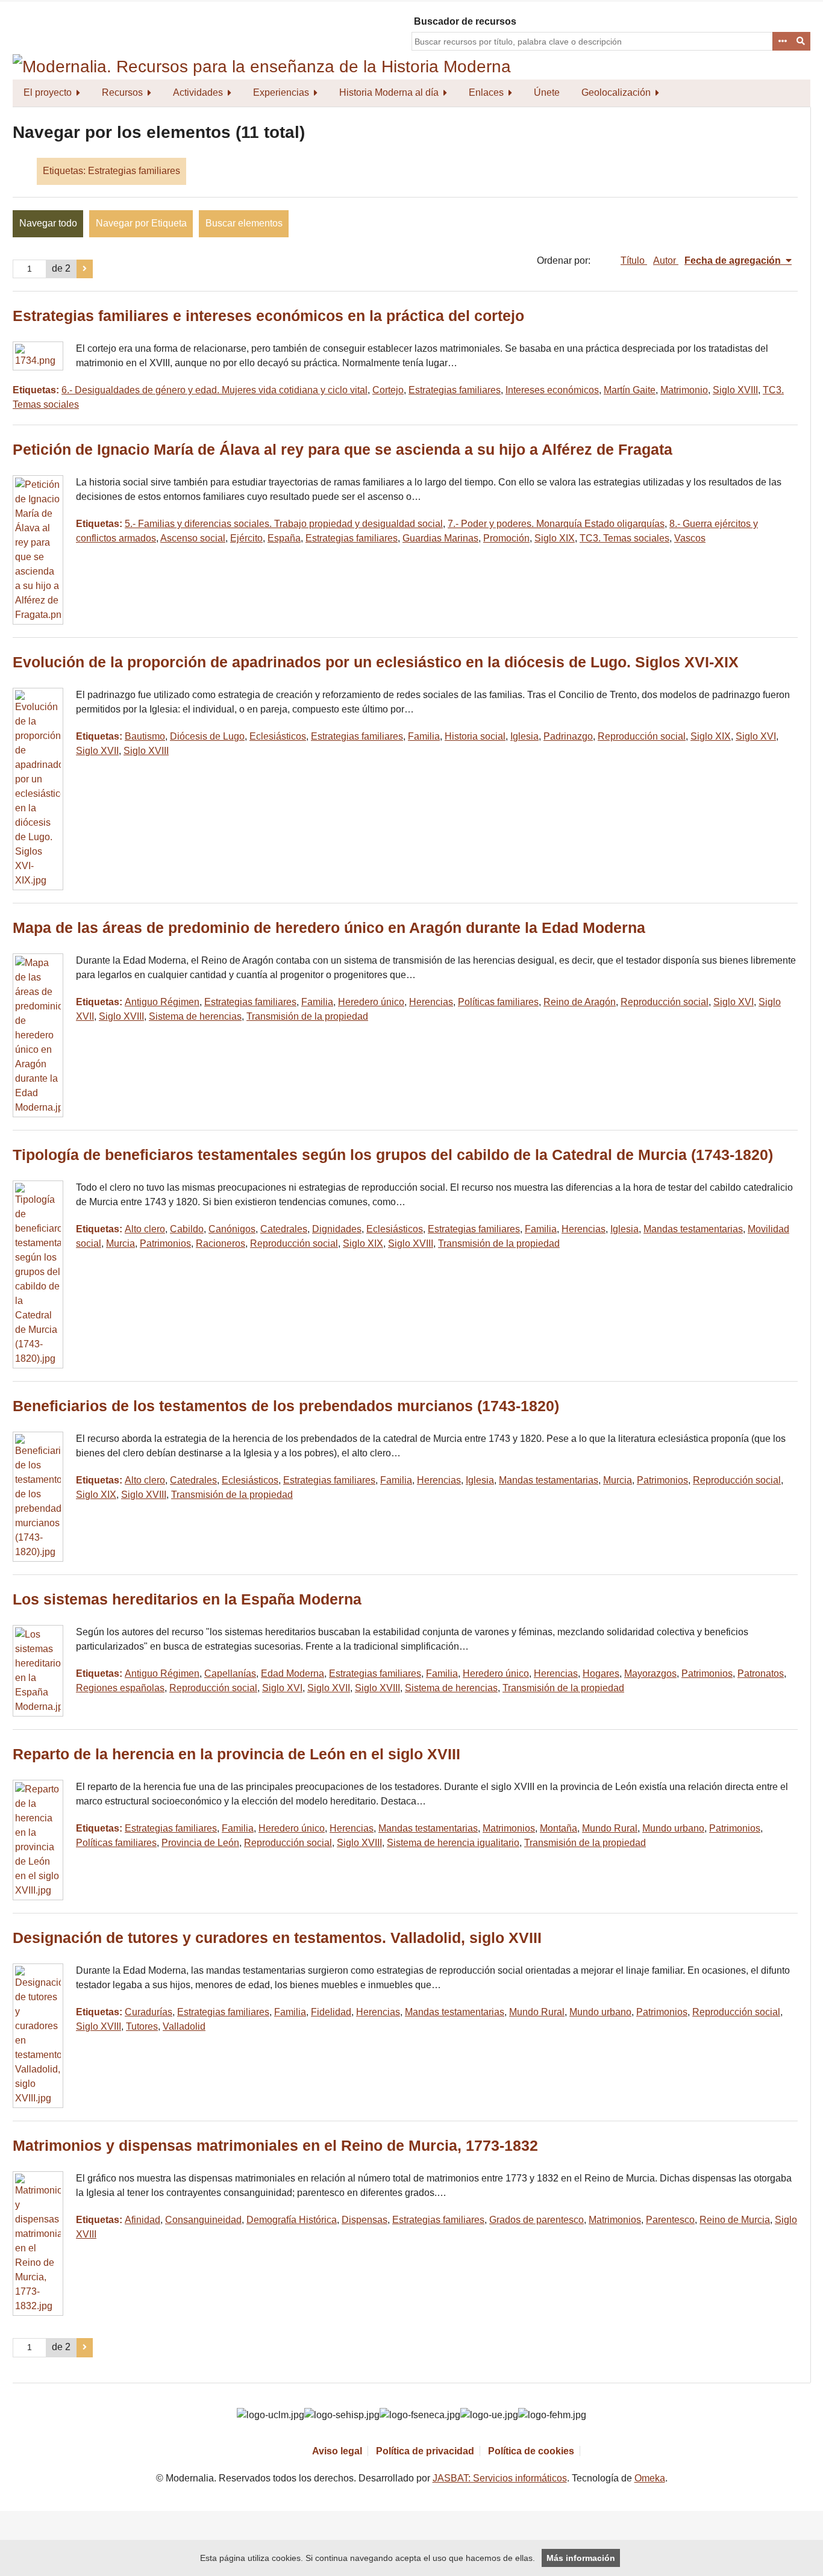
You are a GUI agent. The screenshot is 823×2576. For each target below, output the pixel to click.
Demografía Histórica (292, 2220)
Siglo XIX (555, 538)
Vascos (690, 538)
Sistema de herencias (195, 1016)
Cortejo (388, 390)
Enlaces (486, 92)
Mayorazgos (650, 1673)
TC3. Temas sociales (624, 538)
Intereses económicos (552, 390)
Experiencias (281, 92)
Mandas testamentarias (693, 1229)
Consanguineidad (203, 2220)
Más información (581, 2558)
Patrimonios (165, 1243)
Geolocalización (616, 92)
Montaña (559, 1828)
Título (634, 260)
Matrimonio (684, 390)
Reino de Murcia (735, 2220)
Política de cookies (531, 2451)
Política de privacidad (425, 2451)
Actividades (198, 92)
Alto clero (145, 1229)
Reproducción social (642, 736)
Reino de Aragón (580, 1002)
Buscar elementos (244, 223)
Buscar (801, 42)
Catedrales (284, 1229)
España (284, 538)
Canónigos (232, 1229)
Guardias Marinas (440, 538)
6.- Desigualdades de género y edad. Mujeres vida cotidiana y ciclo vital (214, 390)
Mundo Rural (610, 1828)
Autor (666, 260)
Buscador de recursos (465, 21)
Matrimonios (509, 1828)
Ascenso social (193, 538)
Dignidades (337, 1229)
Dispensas (365, 2220)
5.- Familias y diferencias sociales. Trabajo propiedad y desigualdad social (284, 524)
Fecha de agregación (734, 260)
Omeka (650, 2478)
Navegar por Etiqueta (141, 223)
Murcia (120, 1243)
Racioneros (221, 1243)
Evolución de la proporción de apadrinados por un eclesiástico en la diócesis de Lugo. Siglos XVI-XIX (376, 662)
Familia (424, 736)
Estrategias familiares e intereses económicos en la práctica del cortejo (268, 316)
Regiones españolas (120, 1688)
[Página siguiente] (85, 269)
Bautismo (145, 736)
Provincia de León (200, 1843)
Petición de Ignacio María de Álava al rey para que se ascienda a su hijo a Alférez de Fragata (343, 450)
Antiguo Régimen (162, 1002)
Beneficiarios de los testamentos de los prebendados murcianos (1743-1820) (286, 1406)
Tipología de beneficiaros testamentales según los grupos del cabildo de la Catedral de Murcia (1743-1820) (393, 1155)
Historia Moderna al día (389, 92)
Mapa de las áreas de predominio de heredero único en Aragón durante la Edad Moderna (329, 928)
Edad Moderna (293, 1673)
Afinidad (142, 2220)
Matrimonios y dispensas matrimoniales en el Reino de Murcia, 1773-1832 (275, 2146)
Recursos (122, 92)
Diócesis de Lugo (207, 736)
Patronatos (761, 1673)
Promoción (506, 538)
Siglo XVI (756, 736)
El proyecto (48, 92)
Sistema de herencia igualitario (453, 1843)
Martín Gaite (630, 390)
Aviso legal (337, 2451)
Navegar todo (48, 223)
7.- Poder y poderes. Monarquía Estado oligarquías (556, 524)
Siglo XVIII (735, 390)
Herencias (431, 1002)
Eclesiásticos (278, 736)
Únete (547, 92)
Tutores (142, 2026)
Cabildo (187, 1229)
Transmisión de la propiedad (307, 1016)
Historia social (475, 736)
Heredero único (371, 1002)
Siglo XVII (97, 751)
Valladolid (184, 2026)
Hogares (601, 1673)
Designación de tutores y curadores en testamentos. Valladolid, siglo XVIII (277, 1938)
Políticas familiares (498, 1002)
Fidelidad (331, 2012)
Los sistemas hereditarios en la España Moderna (187, 1599)
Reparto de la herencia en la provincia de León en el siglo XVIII (236, 1754)
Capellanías (230, 1673)
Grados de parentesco (537, 2220)
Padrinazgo (568, 736)
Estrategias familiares (455, 390)
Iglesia (524, 736)
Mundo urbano (673, 1828)
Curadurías (149, 2012)
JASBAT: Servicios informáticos (500, 2478)
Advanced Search (782, 42)
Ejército (246, 538)
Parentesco (670, 2220)
